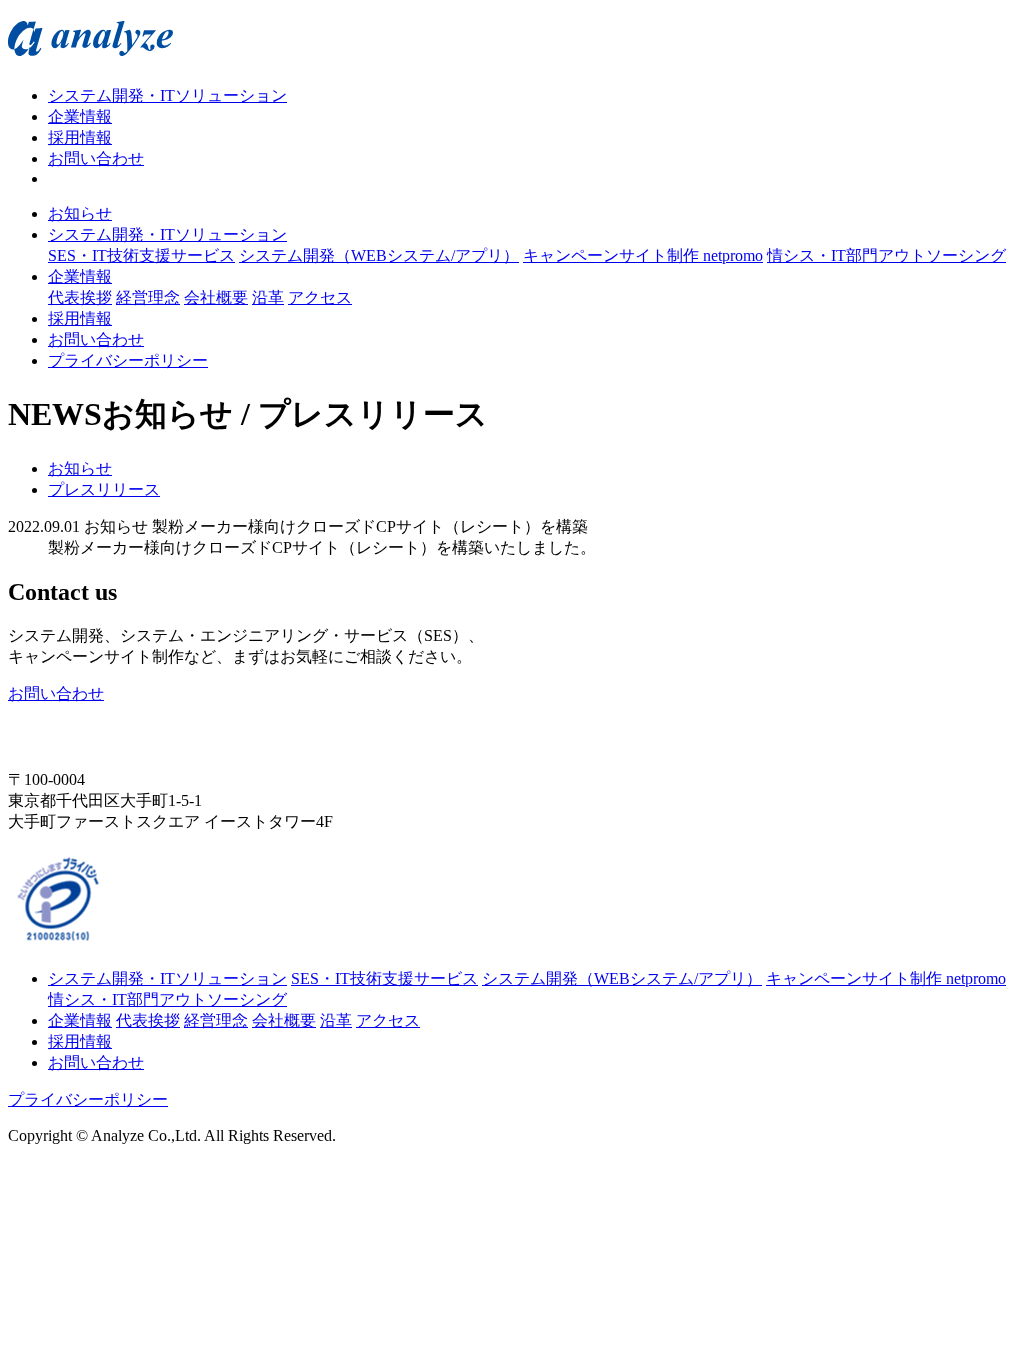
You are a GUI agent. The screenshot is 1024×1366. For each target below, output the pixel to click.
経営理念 (148, 297)
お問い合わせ (96, 158)
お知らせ (80, 213)
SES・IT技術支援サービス (141, 255)
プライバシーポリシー (128, 360)
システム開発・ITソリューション (167, 95)
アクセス (320, 297)
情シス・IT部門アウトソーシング (886, 255)
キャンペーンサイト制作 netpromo (643, 255)
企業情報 (80, 116)
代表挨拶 (80, 297)
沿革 (268, 297)
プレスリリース (104, 489)
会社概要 (216, 297)
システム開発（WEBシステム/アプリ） (379, 255)
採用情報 (80, 137)
